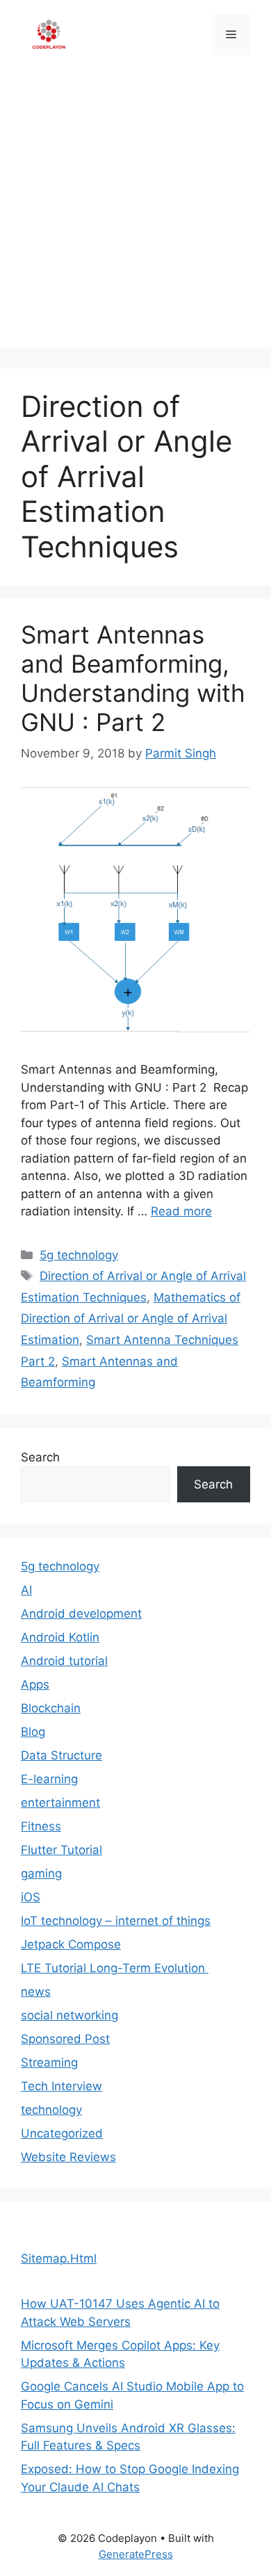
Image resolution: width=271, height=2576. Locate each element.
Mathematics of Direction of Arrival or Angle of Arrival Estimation (131, 1319)
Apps (35, 1684)
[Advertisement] (135, 212)
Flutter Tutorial (61, 1850)
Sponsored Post (65, 2039)
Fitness (41, 1826)
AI (26, 1590)
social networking (69, 2015)
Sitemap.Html (59, 2258)
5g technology (79, 1255)
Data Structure (61, 1755)
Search (40, 1457)
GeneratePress (136, 2554)
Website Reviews (68, 2157)
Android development (81, 1614)
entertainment (60, 1803)
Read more (181, 1211)
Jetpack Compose (71, 1944)
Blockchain (51, 1708)
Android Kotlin (60, 1637)
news (36, 1992)
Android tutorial (64, 1661)
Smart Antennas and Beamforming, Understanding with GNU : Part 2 (133, 678)
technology (51, 2110)
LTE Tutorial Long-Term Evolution (115, 1968)
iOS (31, 1897)
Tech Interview (61, 2086)
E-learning (49, 1779)
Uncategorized (62, 2133)
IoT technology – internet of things (116, 1921)
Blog (33, 1732)
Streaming (49, 2062)
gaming (41, 1873)
